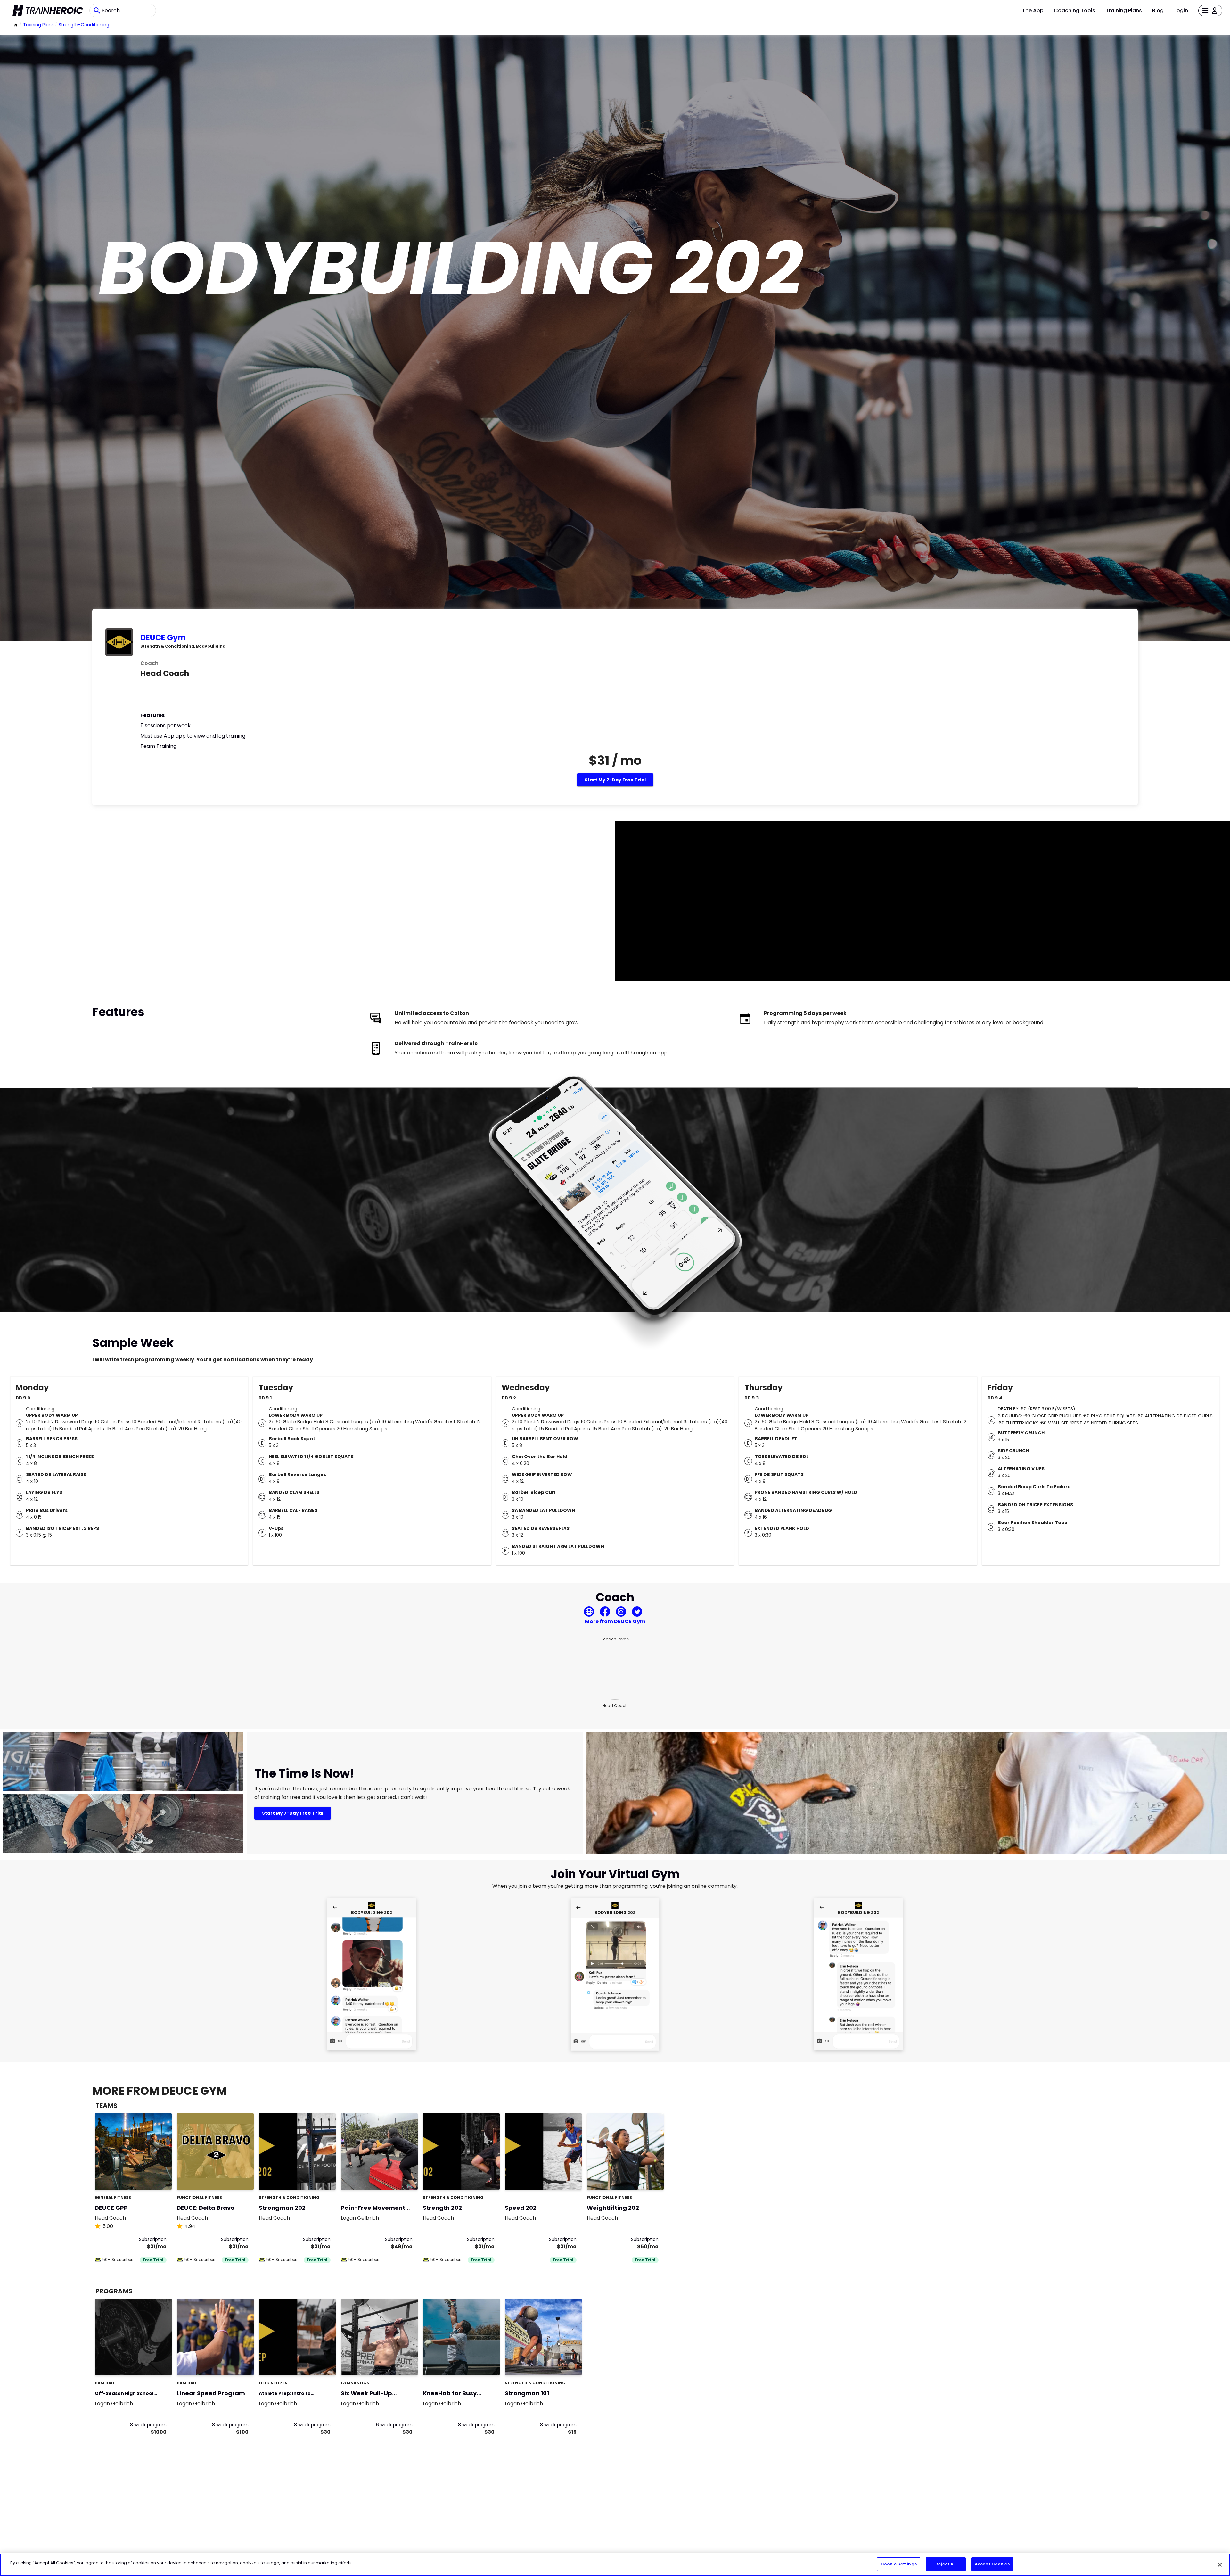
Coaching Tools (1074, 10)
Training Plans (1124, 10)
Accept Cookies (992, 2564)
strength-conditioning (84, 25)
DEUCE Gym (163, 637)
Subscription (153, 2239)
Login (1181, 10)
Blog (1158, 10)
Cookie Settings (899, 2564)
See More (149, 2178)
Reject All (946, 2564)
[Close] (1220, 2565)
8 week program (148, 2425)
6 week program (394, 2425)
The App (1033, 10)
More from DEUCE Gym (615, 1621)
